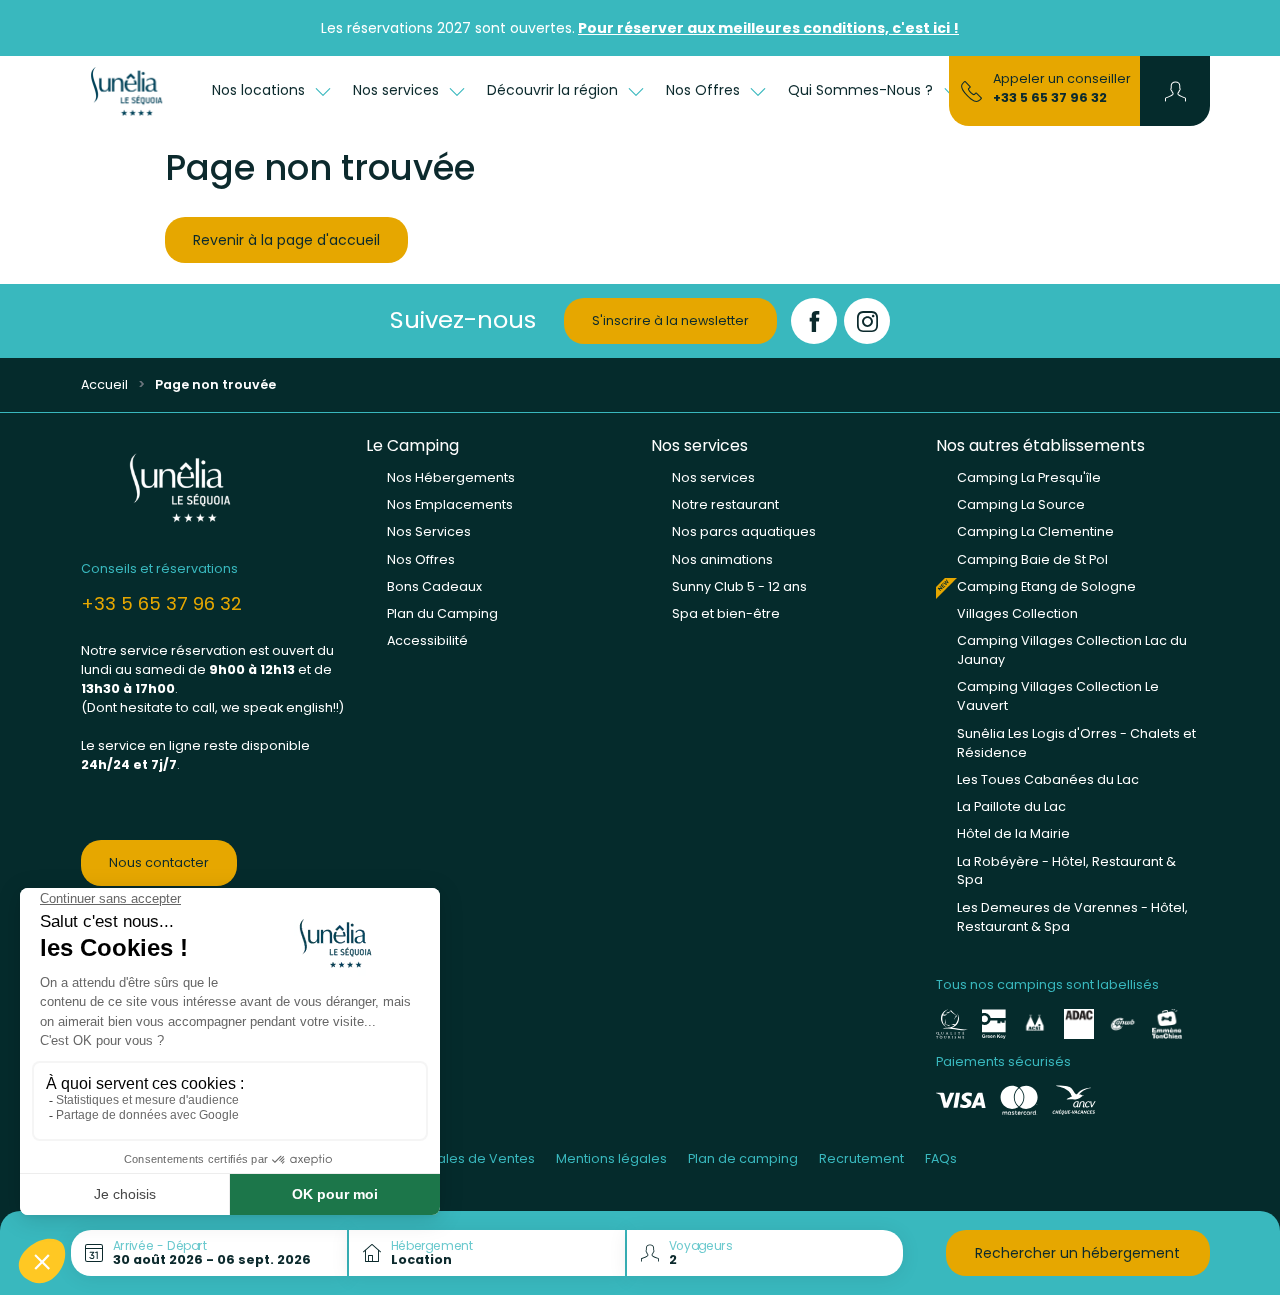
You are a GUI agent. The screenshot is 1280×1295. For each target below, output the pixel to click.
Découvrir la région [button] (554, 90)
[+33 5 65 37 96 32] (971, 90)
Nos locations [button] (260, 90)
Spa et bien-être (726, 613)
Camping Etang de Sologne (1046, 586)
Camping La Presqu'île (1029, 477)
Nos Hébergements (451, 477)
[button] (1175, 91)
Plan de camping (743, 1158)
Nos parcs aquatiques (744, 531)
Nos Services (429, 531)
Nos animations (722, 559)
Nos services (713, 477)
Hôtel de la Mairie (1013, 833)
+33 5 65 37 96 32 (1050, 97)
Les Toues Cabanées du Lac (1048, 779)
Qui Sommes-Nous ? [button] (862, 90)
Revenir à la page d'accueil (286, 240)
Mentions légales (611, 1158)
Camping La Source (1021, 504)
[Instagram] (867, 321)
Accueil (104, 384)
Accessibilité (427, 640)
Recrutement (861, 1158)
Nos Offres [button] (705, 90)
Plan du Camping (442, 613)
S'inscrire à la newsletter (670, 320)
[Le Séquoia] (135, 91)
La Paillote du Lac (1011, 806)
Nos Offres (421, 559)
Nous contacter (159, 862)
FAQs (941, 1158)
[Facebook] (814, 321)
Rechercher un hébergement (1077, 1253)
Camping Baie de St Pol (1032, 559)
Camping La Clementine (1035, 531)
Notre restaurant (725, 504)
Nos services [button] (398, 90)
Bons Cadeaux (434, 586)
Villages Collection (1017, 613)
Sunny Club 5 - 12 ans (739, 586)
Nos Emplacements (450, 504)
